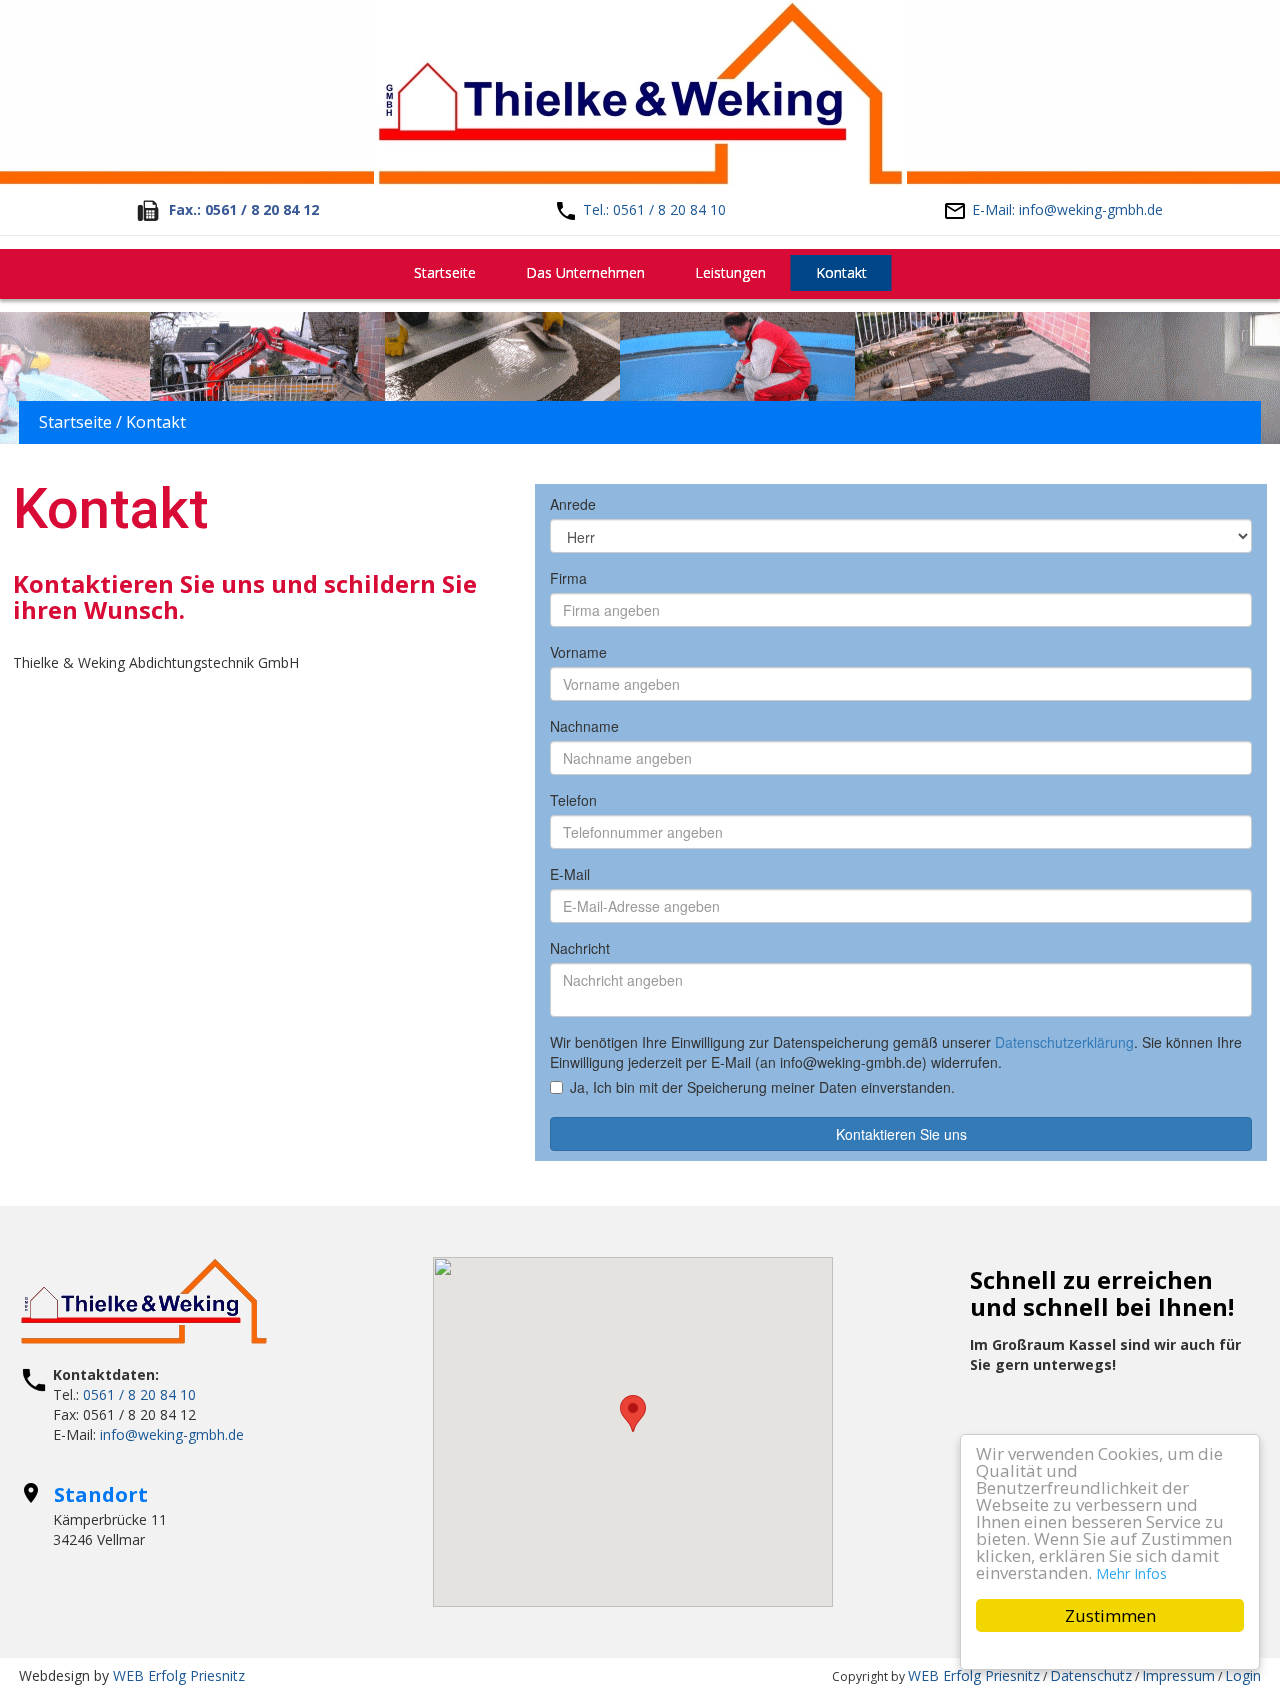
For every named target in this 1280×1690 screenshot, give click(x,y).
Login (1243, 1675)
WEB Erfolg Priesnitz (179, 1675)
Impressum (1178, 1675)
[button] (633, 1413)
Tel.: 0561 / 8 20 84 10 (654, 209)
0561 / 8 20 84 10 (139, 1394)
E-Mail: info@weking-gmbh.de (1067, 209)
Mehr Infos (1131, 1573)
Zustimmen (1110, 1615)
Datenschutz (1091, 1675)
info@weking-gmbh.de (172, 1434)
